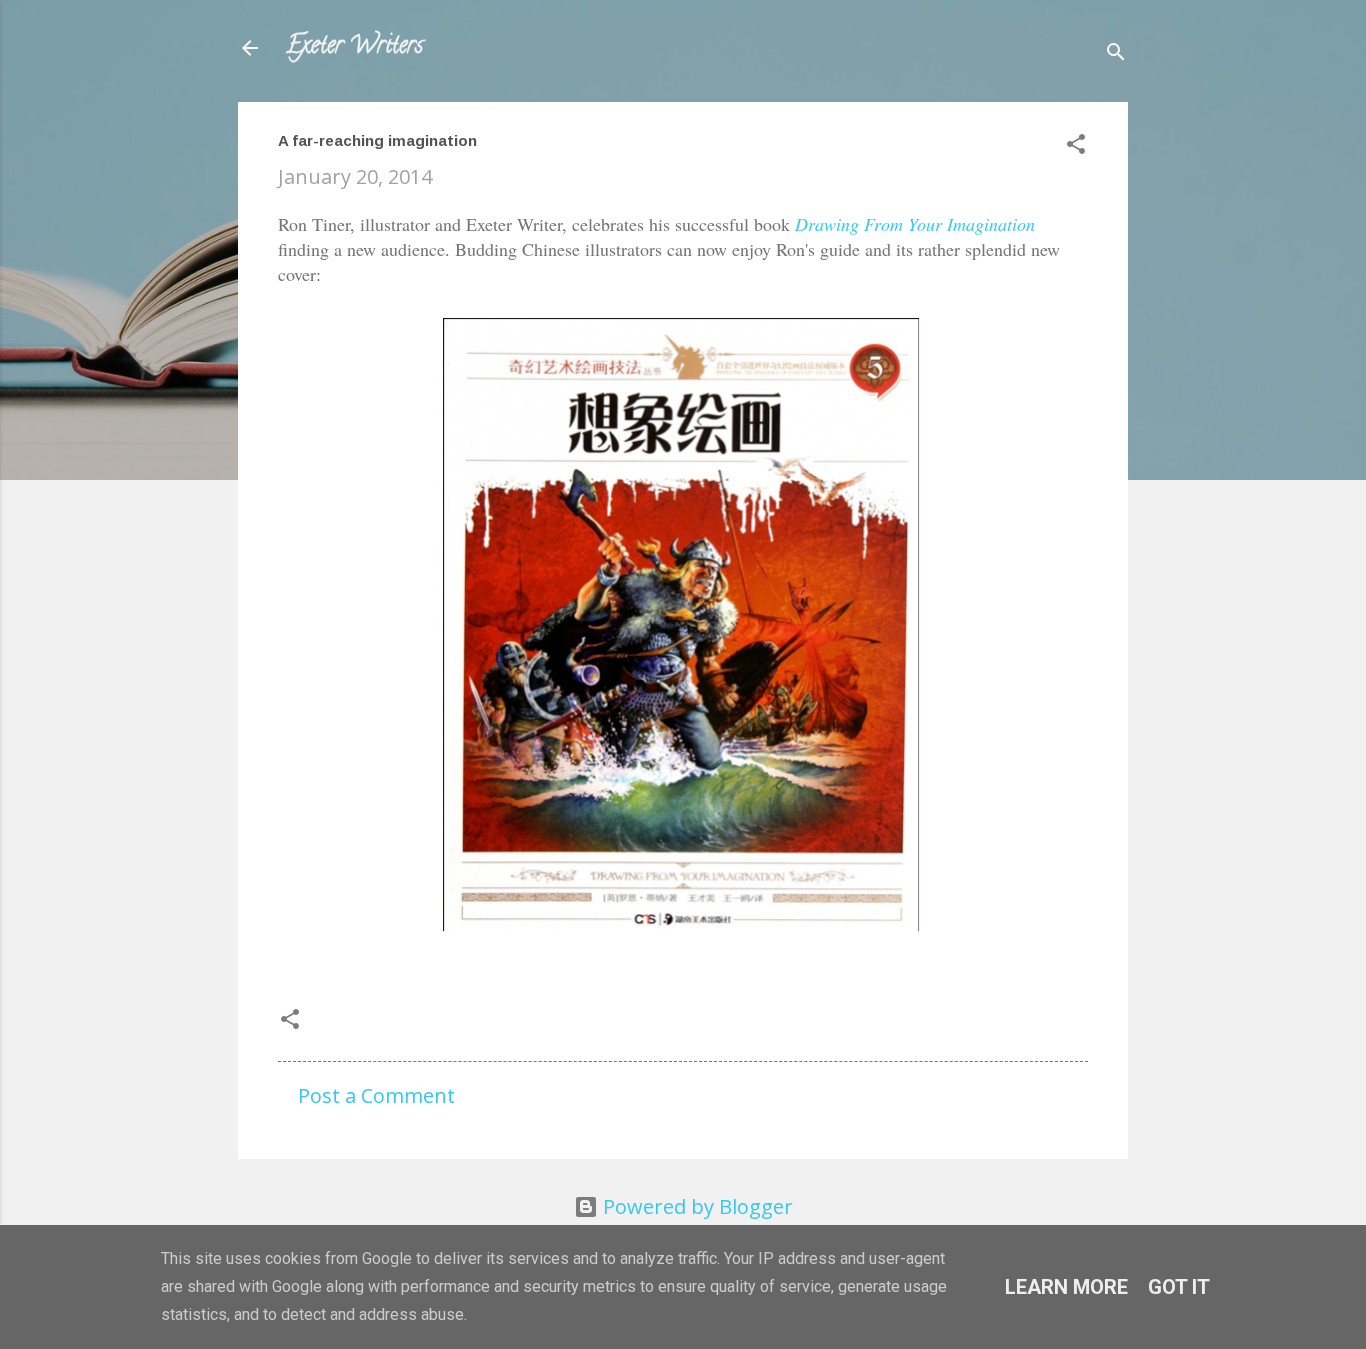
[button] (1076, 146)
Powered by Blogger (695, 1206)
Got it (1179, 1287)
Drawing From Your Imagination (915, 224)
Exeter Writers (354, 47)
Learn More (1066, 1287)
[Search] (1116, 54)
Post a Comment (376, 1095)
